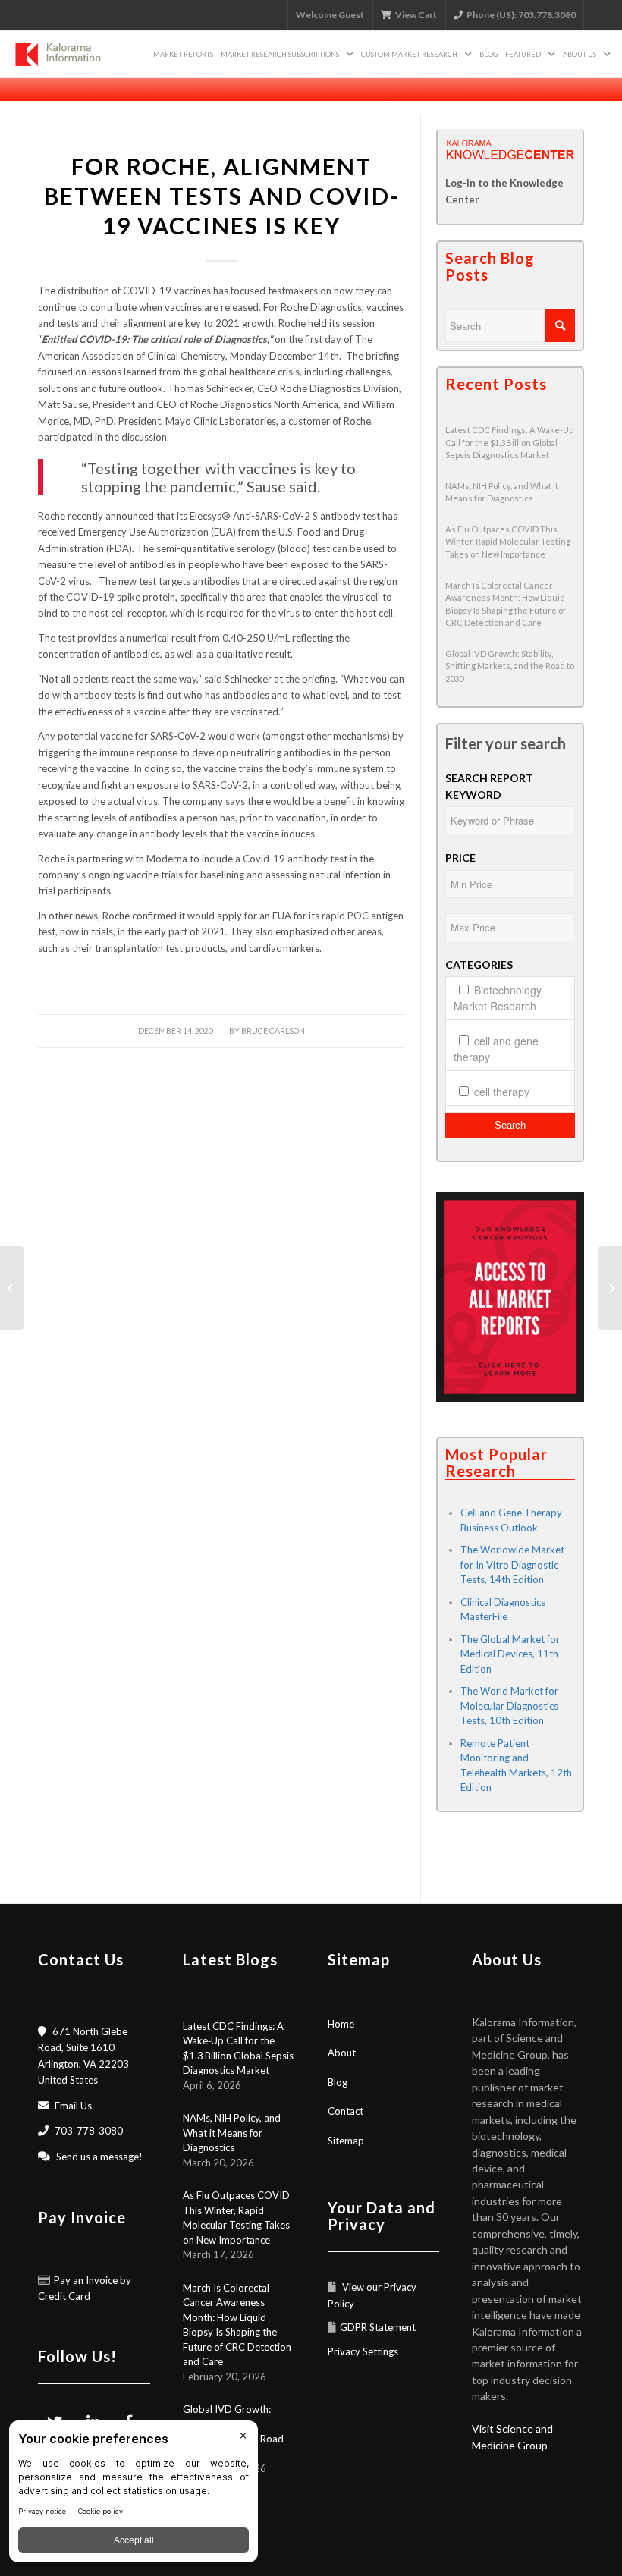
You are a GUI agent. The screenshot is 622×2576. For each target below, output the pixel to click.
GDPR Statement (378, 2327)
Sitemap (346, 2141)
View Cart (416, 15)
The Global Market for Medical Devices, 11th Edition (510, 1654)
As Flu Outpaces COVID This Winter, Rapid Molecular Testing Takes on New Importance (508, 542)
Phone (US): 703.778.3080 (521, 15)
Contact (346, 2111)
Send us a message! (99, 2157)
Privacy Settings (363, 2351)
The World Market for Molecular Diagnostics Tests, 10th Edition (509, 1706)
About (342, 2053)
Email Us (73, 2106)
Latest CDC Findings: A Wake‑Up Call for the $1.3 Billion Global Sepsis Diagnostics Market (509, 442)
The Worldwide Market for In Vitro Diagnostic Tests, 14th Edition (512, 1564)
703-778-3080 (89, 2131)
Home (341, 2024)
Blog (338, 2082)
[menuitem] (183, 54)
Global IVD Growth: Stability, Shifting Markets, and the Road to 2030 (510, 666)
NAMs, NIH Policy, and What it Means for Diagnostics (232, 2133)
